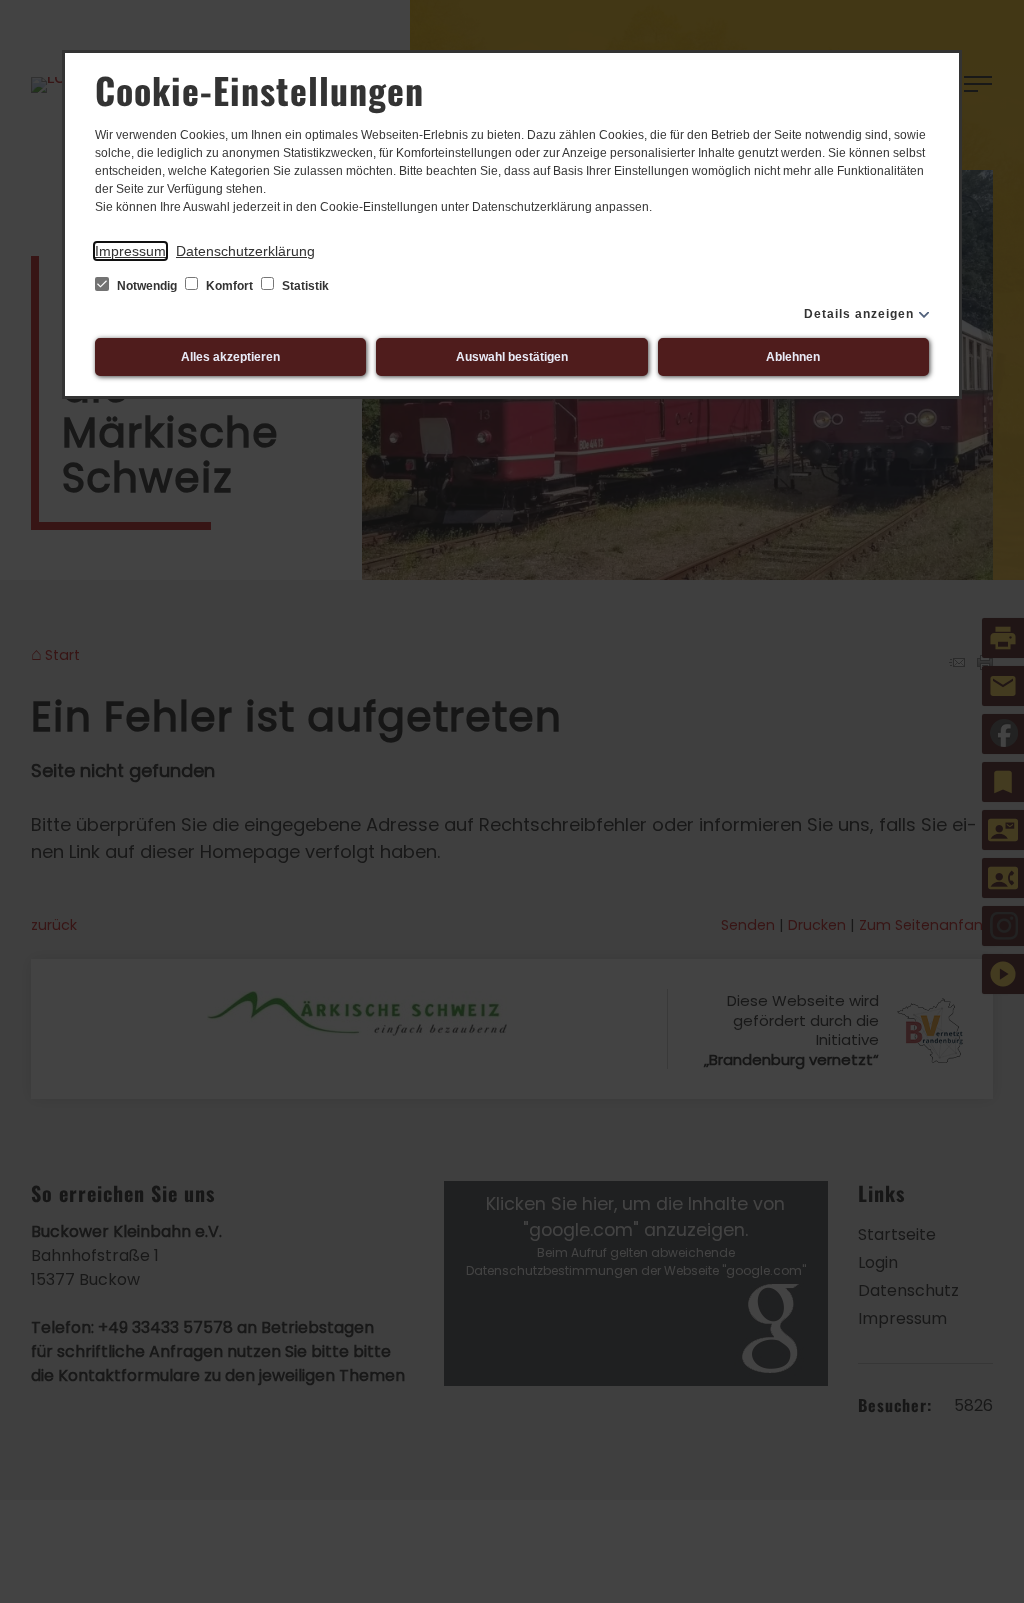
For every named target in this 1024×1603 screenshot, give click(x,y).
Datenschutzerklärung (245, 251)
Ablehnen (793, 357)
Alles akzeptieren (230, 357)
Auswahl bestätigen (512, 357)
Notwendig (147, 286)
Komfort (229, 286)
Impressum (130, 251)
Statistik (304, 286)
